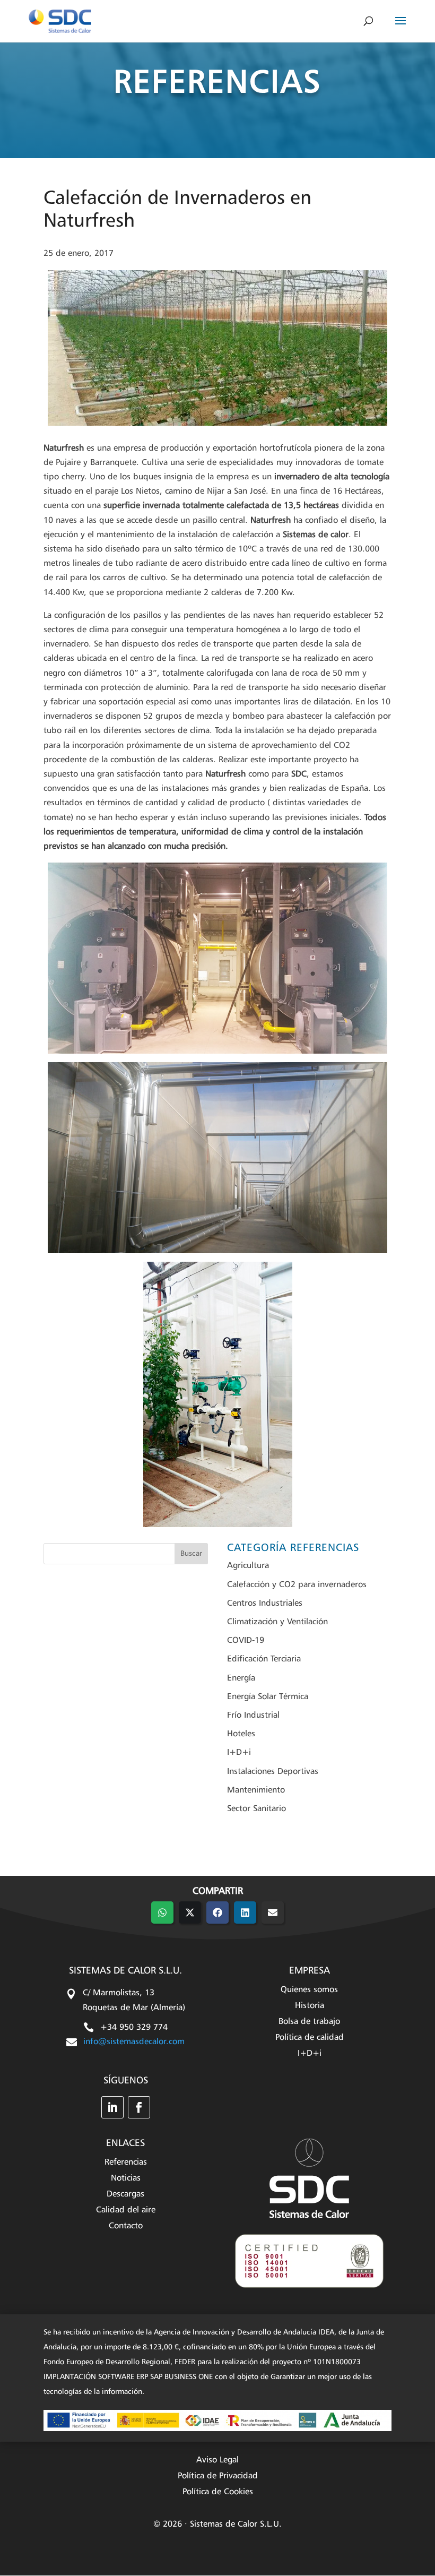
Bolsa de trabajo (309, 2022)
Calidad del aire (126, 2211)
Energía (241, 1678)
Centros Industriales (265, 1604)
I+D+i (239, 1753)
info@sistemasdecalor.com (134, 2042)
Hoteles (241, 1734)
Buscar (191, 1554)
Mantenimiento (256, 1790)
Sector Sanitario (256, 1809)
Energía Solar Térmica (268, 1697)
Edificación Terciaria (264, 1659)
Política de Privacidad (218, 2476)
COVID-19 (246, 1641)
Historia (310, 2006)
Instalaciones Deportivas (273, 1772)
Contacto (126, 2226)
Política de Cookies (218, 2492)
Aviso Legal (217, 2461)
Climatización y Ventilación (277, 1622)
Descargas (125, 2195)
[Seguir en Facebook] (139, 2107)
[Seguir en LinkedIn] (112, 2107)
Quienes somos (309, 1990)
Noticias (126, 2179)
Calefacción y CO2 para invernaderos (297, 1585)
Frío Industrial (253, 1716)
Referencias (126, 2163)
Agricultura (248, 1566)
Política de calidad (310, 2038)
